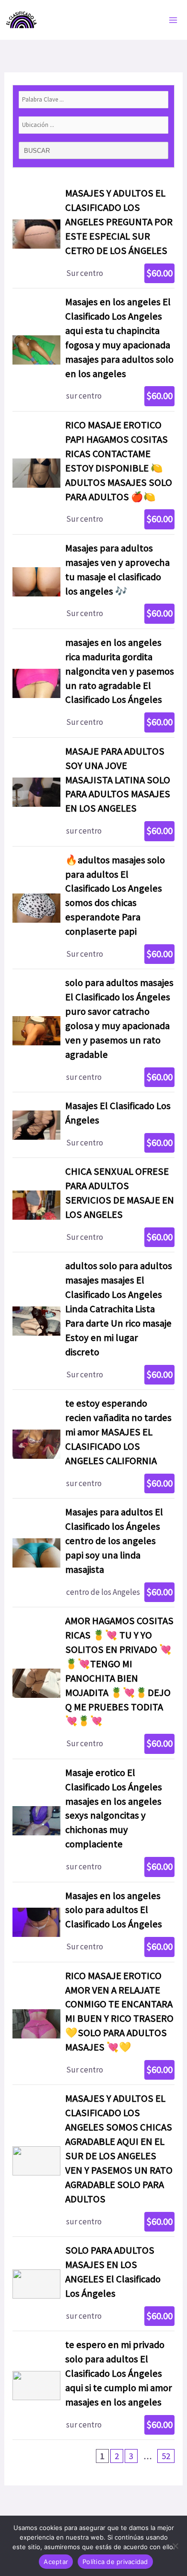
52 (166, 2456)
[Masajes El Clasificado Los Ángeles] (93, 1125)
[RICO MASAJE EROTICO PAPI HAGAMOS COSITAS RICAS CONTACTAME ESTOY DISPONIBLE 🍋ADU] (93, 473)
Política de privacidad (115, 2562)
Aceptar (56, 2562)
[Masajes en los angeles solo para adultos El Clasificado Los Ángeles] (93, 1922)
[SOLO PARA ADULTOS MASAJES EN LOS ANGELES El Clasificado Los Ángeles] (93, 2284)
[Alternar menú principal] (174, 20)
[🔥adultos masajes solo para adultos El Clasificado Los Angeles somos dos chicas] (93, 908)
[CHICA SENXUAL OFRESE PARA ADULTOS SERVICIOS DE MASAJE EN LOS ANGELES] (93, 1205)
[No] (175, 2546)
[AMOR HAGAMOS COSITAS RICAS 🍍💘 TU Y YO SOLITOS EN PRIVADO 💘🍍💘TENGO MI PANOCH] (93, 1683)
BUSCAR (38, 151)
